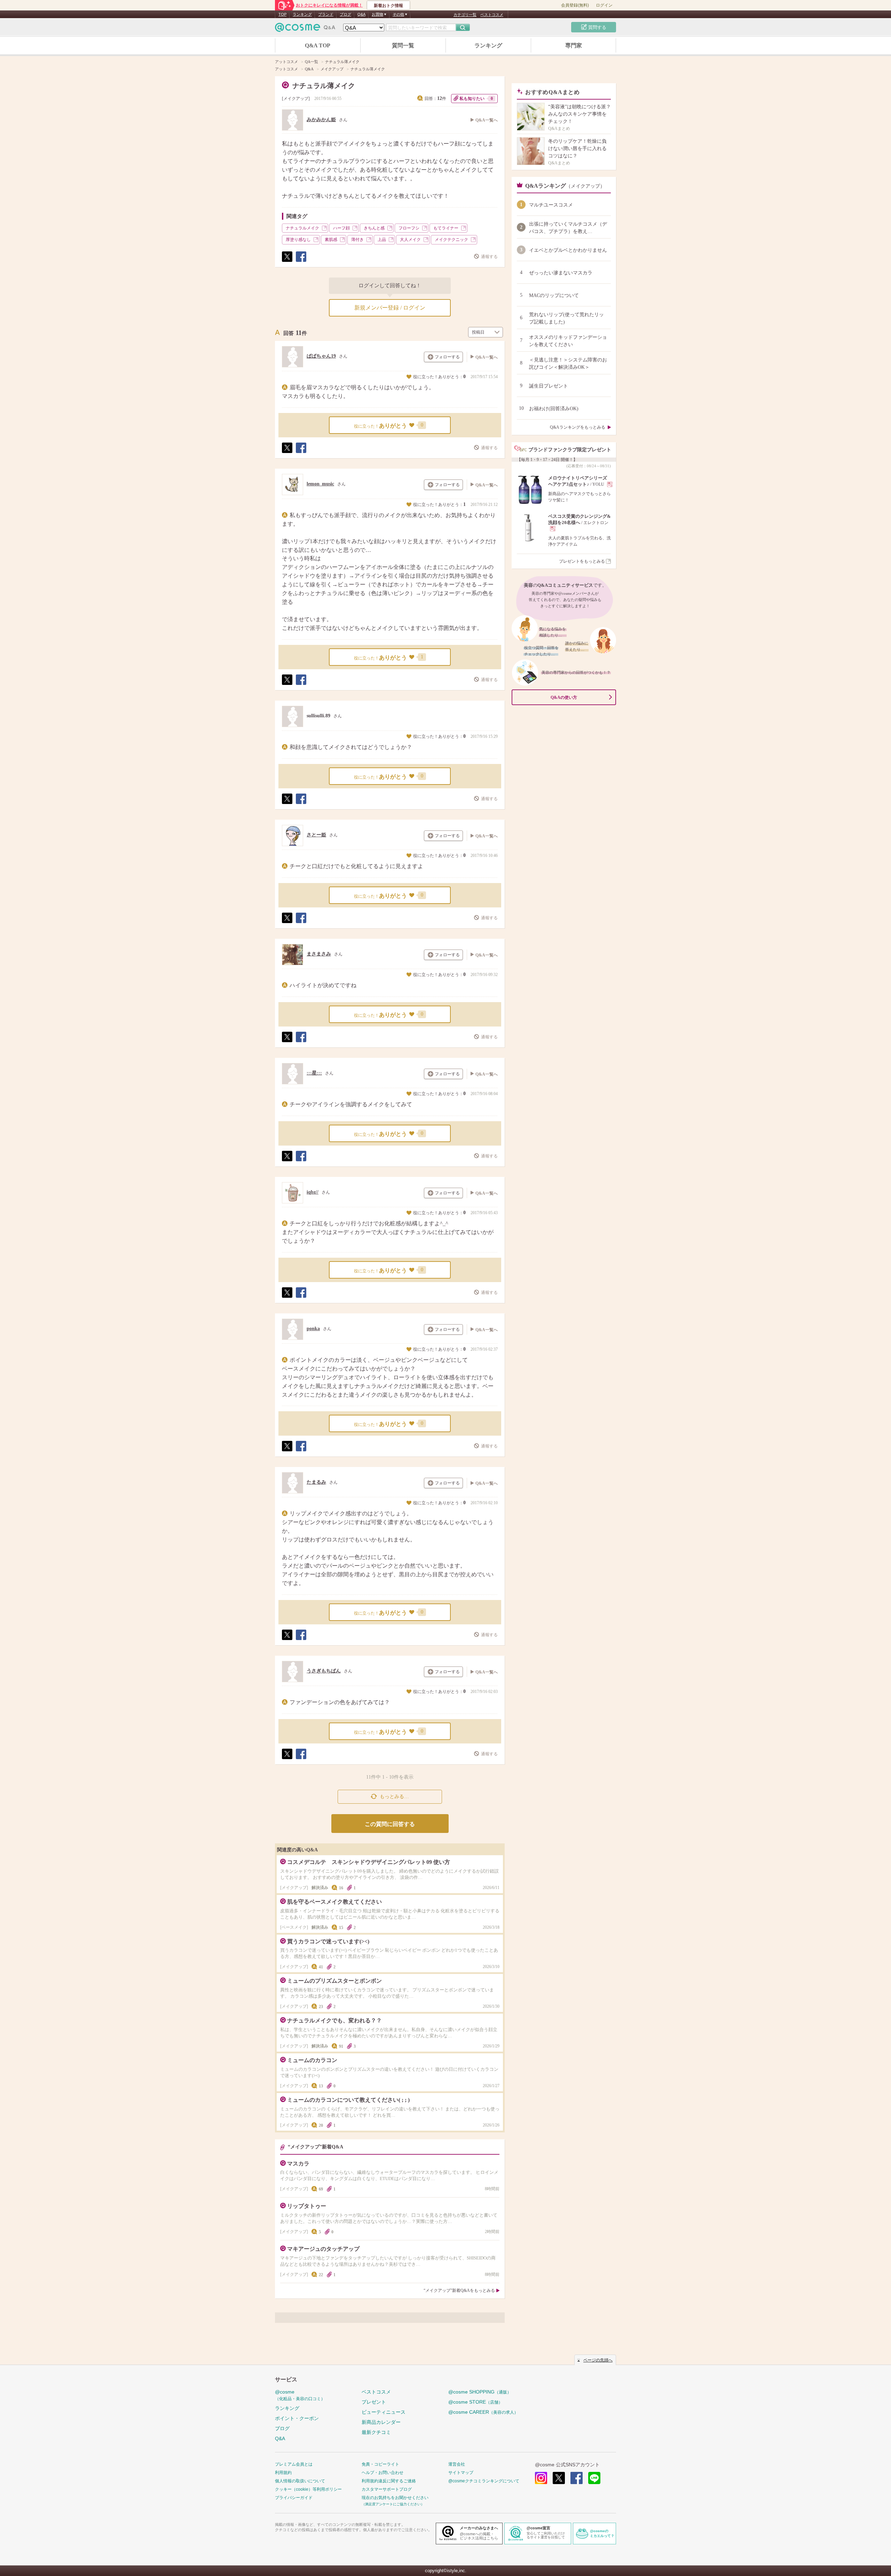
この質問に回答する (390, 1824)
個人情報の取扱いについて (300, 2481)
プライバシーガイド (294, 2498)
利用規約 (283, 2473)
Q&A (361, 14)
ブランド (326, 14)
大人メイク (410, 240)
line (594, 2478)
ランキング (302, 14)
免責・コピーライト (380, 2464)
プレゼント (374, 2402)
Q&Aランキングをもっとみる (578, 427)
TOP (282, 14)
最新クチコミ (376, 2432)
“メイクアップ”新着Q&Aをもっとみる (459, 2290)
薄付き (357, 240)
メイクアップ (296, 99)
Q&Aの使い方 (564, 697)
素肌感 (331, 240)
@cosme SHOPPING (480, 2392)
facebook (577, 2478)
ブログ (345, 14)
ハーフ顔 (341, 228)
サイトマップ (461, 2473)
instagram (541, 2478)
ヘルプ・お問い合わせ (383, 2473)
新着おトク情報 (388, 6)
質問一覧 (403, 45)
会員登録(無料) (575, 5)
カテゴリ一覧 (465, 15)
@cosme (300, 2395)
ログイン (604, 5)
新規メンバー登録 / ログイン (390, 308)
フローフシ (409, 228)
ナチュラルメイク (302, 228)
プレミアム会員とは (294, 2464)
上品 (382, 240)
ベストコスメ (492, 15)
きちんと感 (374, 228)
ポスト (287, 262)
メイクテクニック (451, 240)
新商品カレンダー (381, 2422)
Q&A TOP (318, 45)
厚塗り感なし (298, 240)
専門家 (574, 45)
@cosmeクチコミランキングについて (484, 2481)
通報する (489, 257)
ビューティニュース (384, 2412)
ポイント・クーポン (297, 2418)
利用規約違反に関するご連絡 (389, 2481)
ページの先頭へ (598, 2360)
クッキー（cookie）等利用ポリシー (308, 2489)
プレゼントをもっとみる (582, 561)
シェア (301, 262)
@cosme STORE (475, 2402)
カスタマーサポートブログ (387, 2489)
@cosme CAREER (483, 2412)
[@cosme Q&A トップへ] (305, 29)
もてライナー (446, 228)
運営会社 (457, 2464)
